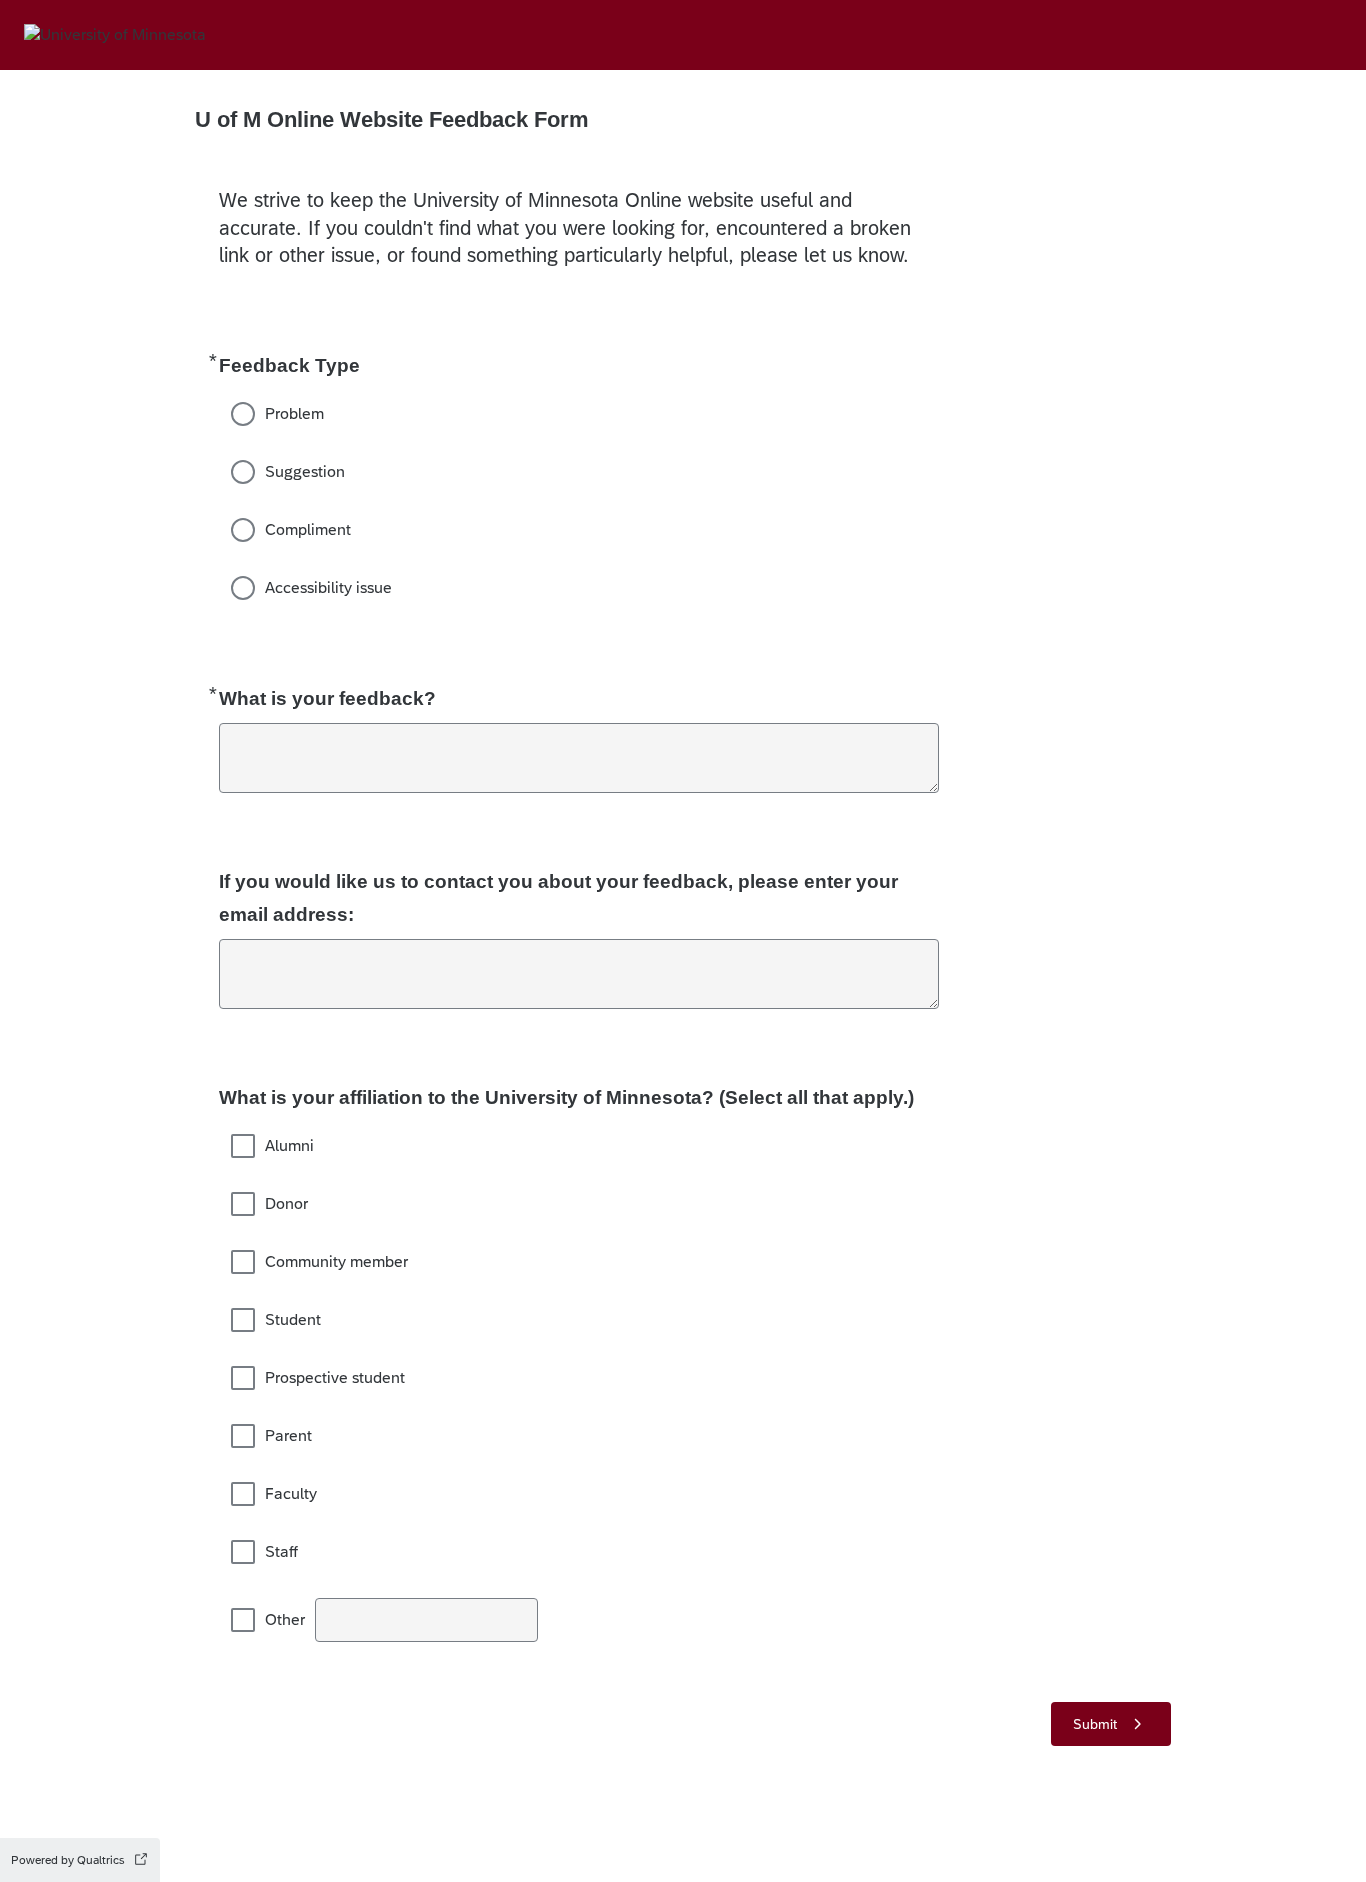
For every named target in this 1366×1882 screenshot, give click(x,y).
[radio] (243, 414)
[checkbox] (243, 1146)
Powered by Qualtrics (68, 1860)
